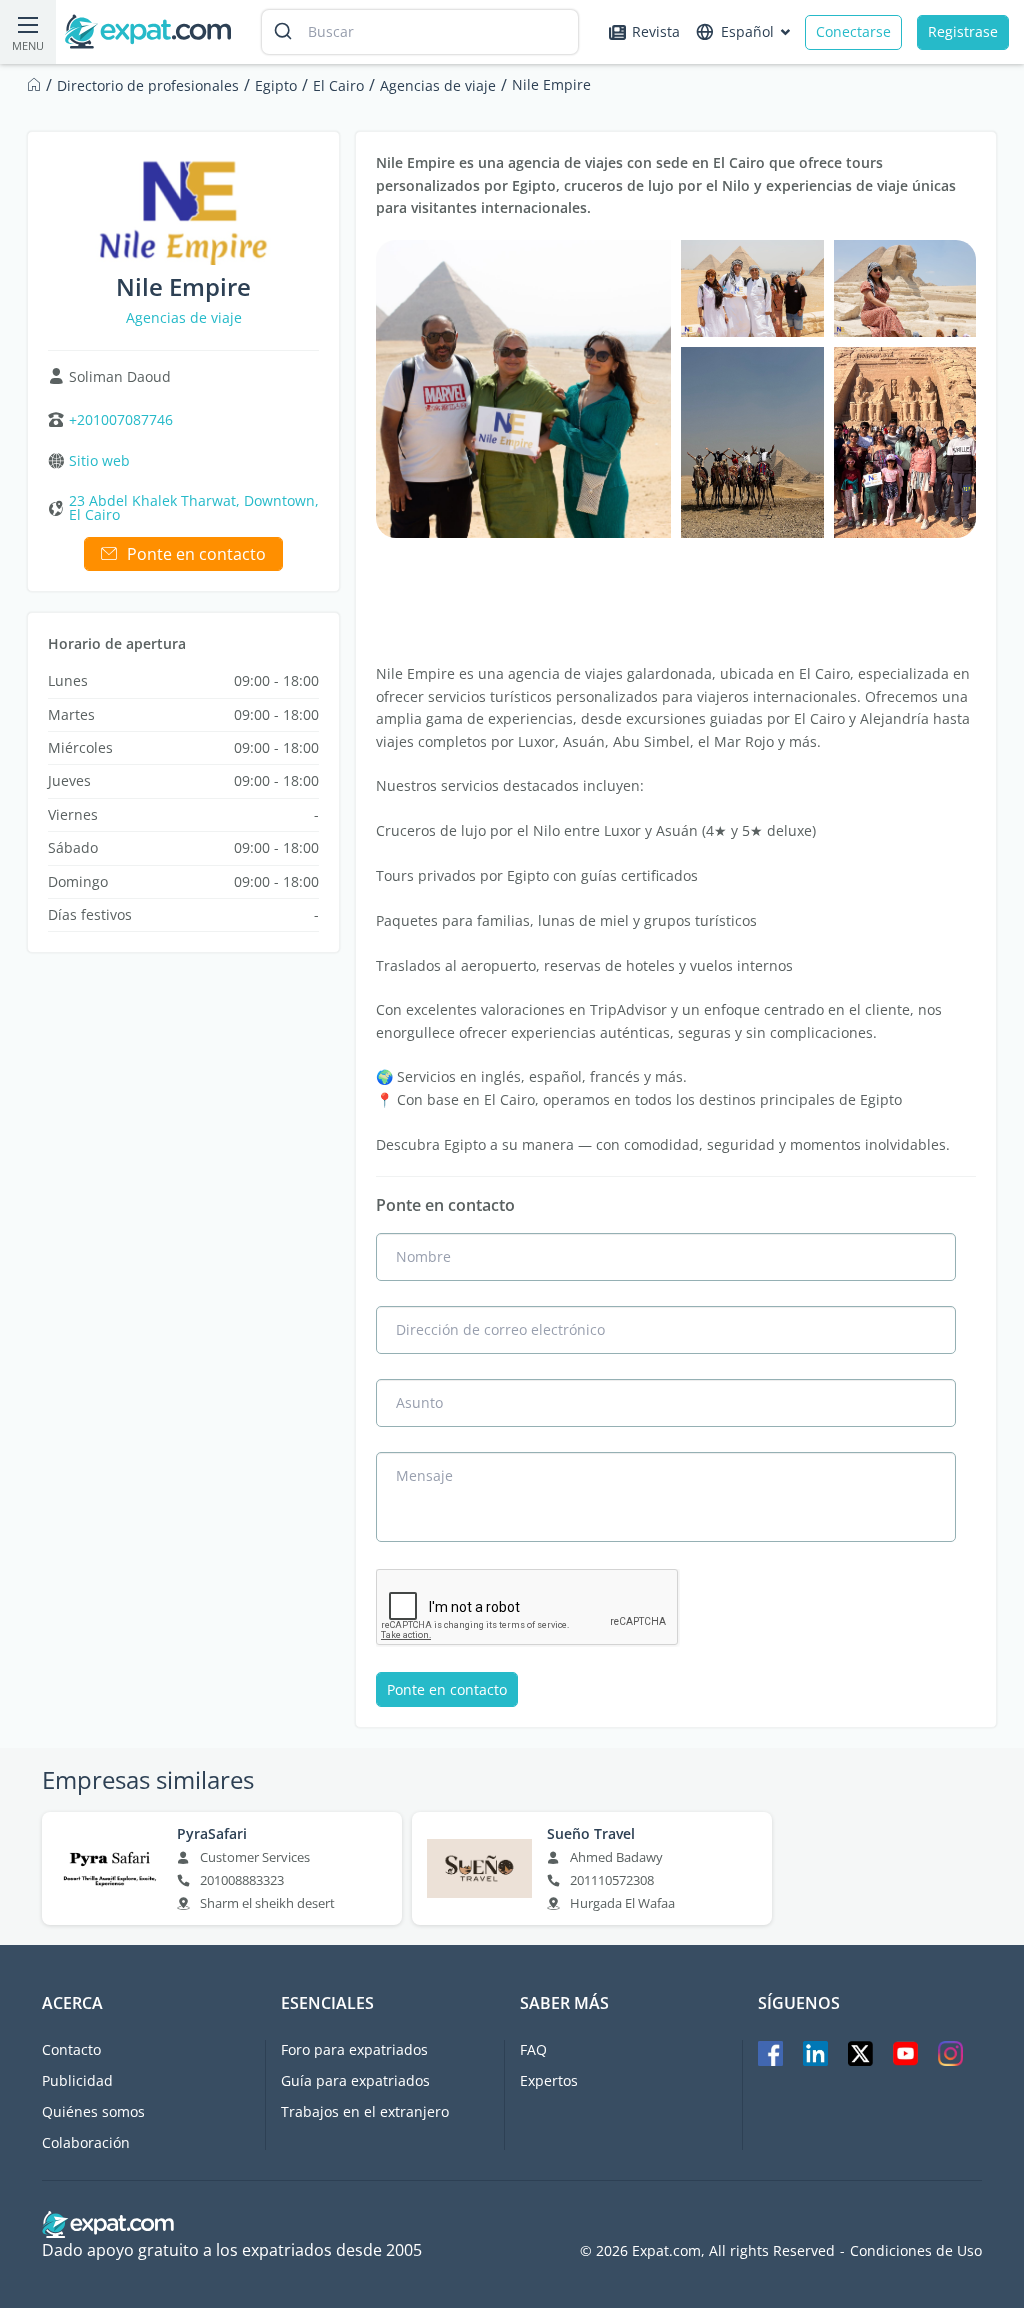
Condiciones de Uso (916, 2251)
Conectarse (853, 31)
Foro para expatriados (354, 2049)
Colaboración (86, 2142)
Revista (656, 31)
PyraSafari (212, 1834)
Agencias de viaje (184, 317)
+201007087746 (121, 420)
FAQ (533, 2049)
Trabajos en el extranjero (365, 2111)
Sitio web (99, 461)
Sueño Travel (591, 1834)
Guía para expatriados (355, 2080)
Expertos (549, 2080)
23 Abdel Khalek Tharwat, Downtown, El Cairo (194, 508)
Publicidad (77, 2080)
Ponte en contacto (196, 554)
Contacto (71, 2049)
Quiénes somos (93, 2111)
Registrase (963, 31)
